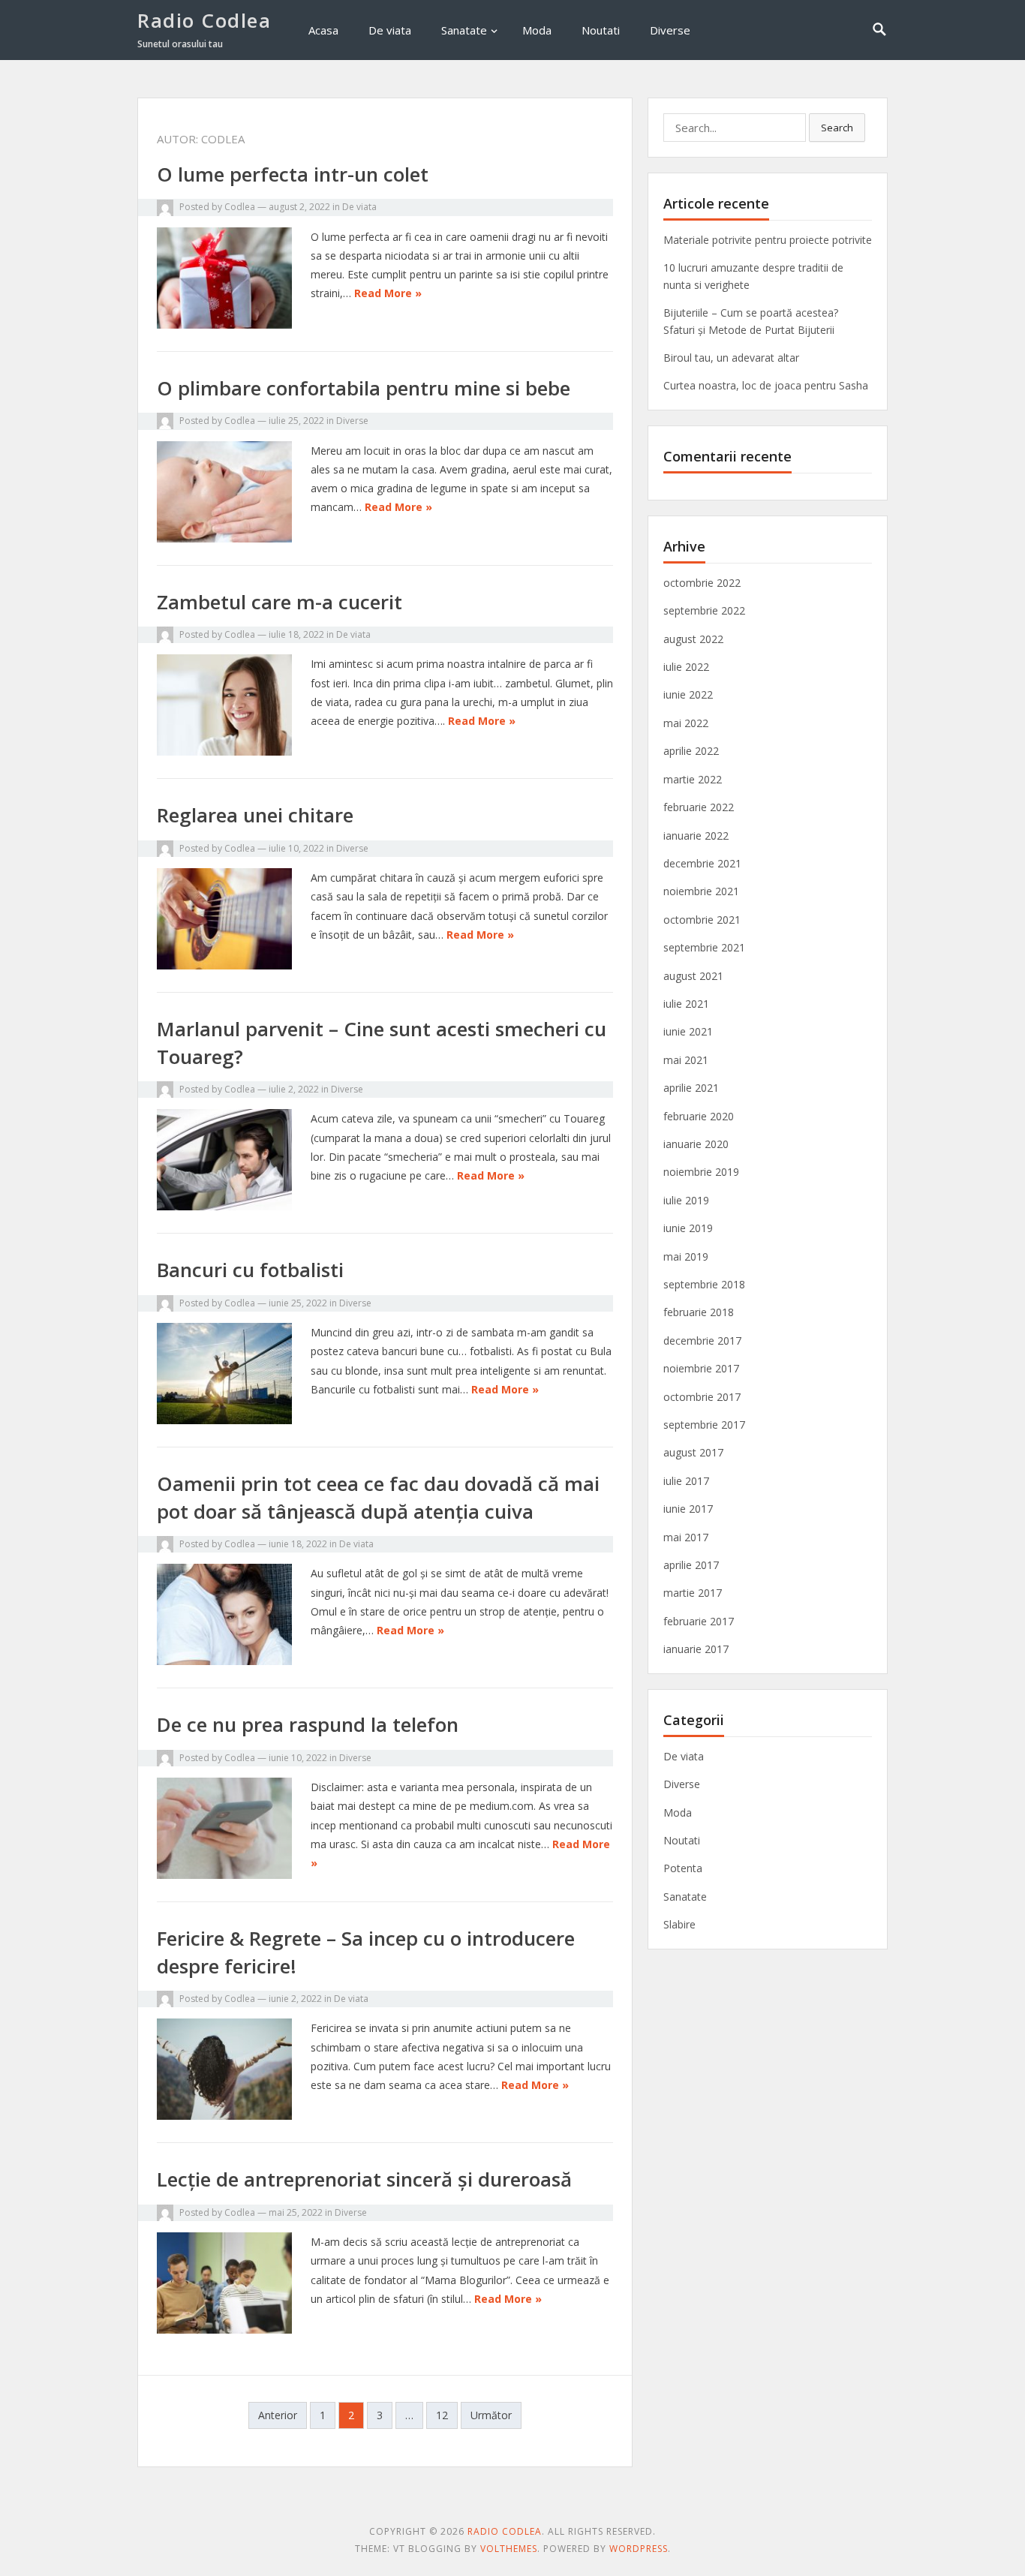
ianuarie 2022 (696, 836)
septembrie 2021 (704, 947)
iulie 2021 (686, 1004)
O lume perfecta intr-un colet (293, 174)
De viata (390, 30)
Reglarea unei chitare (255, 815)
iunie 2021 (688, 1031)
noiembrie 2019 (701, 1172)
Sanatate (464, 30)
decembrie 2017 (702, 1341)
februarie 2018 (699, 1312)
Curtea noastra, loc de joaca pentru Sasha (766, 385)
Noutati (601, 30)
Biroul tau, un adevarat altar (731, 358)
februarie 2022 (699, 807)
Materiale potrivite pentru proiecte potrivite (768, 240)
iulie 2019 (686, 1200)
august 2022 (693, 639)
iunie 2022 (688, 694)
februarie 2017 (699, 1621)
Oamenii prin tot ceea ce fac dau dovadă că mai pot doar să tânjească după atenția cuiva (378, 1497)
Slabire (679, 1924)
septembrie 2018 (704, 1284)
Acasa (323, 30)
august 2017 (693, 1452)
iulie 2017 (686, 1481)
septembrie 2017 (704, 1425)
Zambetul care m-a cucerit (280, 602)
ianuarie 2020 (696, 1144)
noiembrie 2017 (701, 1368)
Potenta (683, 1868)
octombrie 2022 (702, 583)
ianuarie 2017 (696, 1649)
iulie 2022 (686, 667)
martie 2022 (693, 779)
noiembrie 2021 (701, 891)
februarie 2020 (699, 1116)
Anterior (278, 2415)
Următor (491, 2415)
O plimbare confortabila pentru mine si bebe (364, 388)
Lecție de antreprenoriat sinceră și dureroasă (364, 2179)
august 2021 (693, 976)
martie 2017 (693, 1593)
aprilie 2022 (691, 751)
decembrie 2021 (702, 863)
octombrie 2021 (702, 920)
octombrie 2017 (702, 1397)
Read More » (388, 293)
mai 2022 (686, 723)
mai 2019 (686, 1256)
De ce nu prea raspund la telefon (308, 1724)
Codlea (240, 207)
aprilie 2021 (691, 1088)
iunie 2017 (688, 1509)
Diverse (670, 30)
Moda (537, 30)
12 (442, 2415)
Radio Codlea (204, 20)
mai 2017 (686, 1537)
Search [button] (837, 128)
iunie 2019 (688, 1228)
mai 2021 (686, 1060)
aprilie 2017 (691, 1565)
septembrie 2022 (704, 610)
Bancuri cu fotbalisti (250, 1270)
